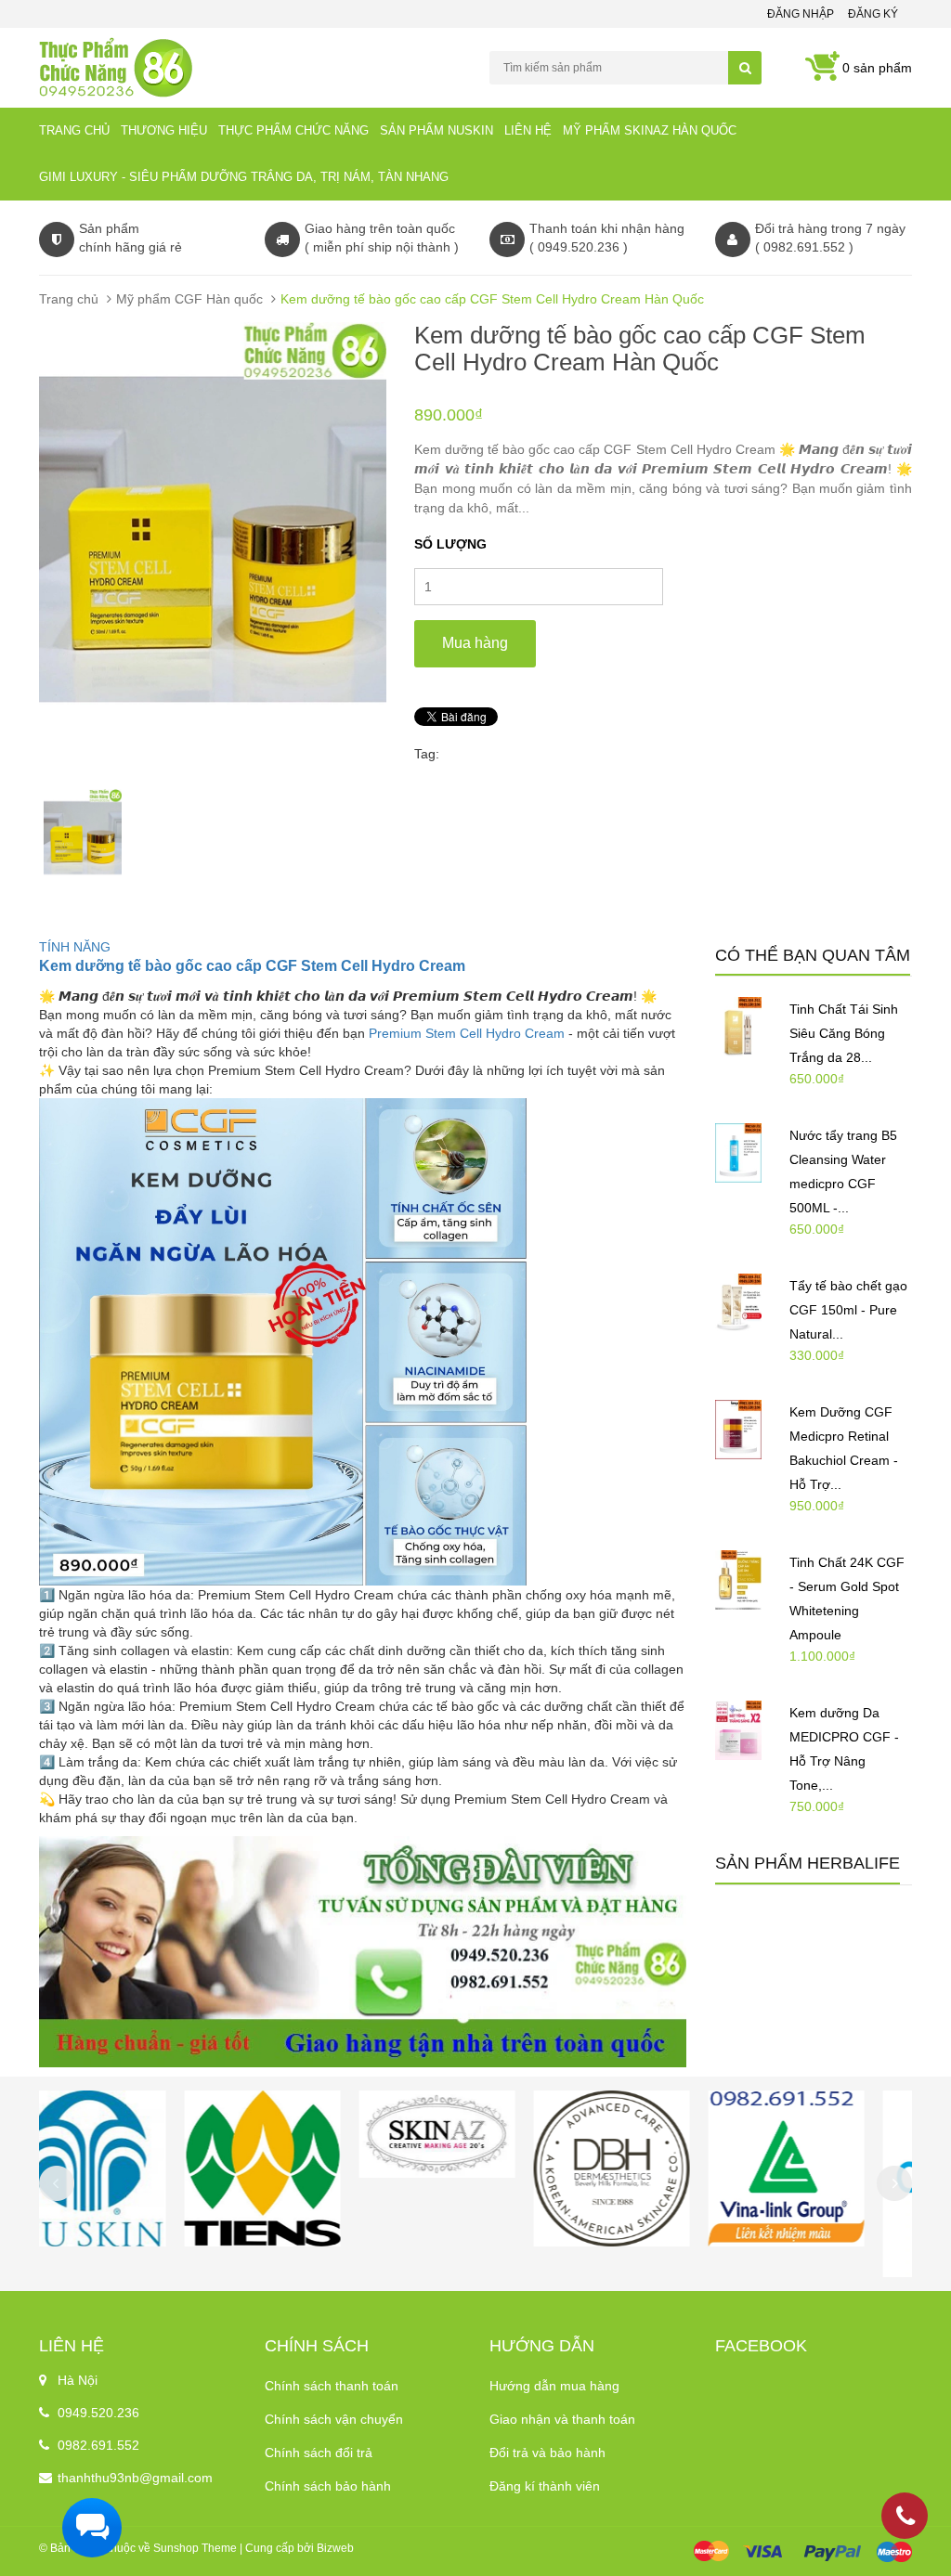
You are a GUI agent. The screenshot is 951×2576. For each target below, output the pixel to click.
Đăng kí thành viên (545, 2486)
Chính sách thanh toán (332, 2386)
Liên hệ (528, 130)
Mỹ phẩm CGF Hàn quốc (189, 299)
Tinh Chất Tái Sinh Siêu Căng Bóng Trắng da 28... (844, 1033)
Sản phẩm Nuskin (436, 130)
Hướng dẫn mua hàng (554, 2386)
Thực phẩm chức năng (293, 130)
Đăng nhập (801, 14)
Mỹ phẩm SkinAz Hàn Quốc (650, 130)
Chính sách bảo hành (328, 2486)
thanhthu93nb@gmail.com (135, 2478)
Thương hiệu (164, 130)
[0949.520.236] (905, 2519)
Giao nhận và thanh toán (562, 2419)
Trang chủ (74, 130)
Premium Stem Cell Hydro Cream (467, 1033)
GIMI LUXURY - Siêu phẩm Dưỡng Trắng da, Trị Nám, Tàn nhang (244, 177)
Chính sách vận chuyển (334, 2419)
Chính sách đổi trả (319, 2453)
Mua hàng (475, 643)
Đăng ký (873, 14)
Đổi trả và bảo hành (547, 2453)
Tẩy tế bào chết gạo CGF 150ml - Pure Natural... (848, 1310)
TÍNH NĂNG (75, 947)
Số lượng (450, 544)
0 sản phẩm (877, 68)
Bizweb (335, 2548)
